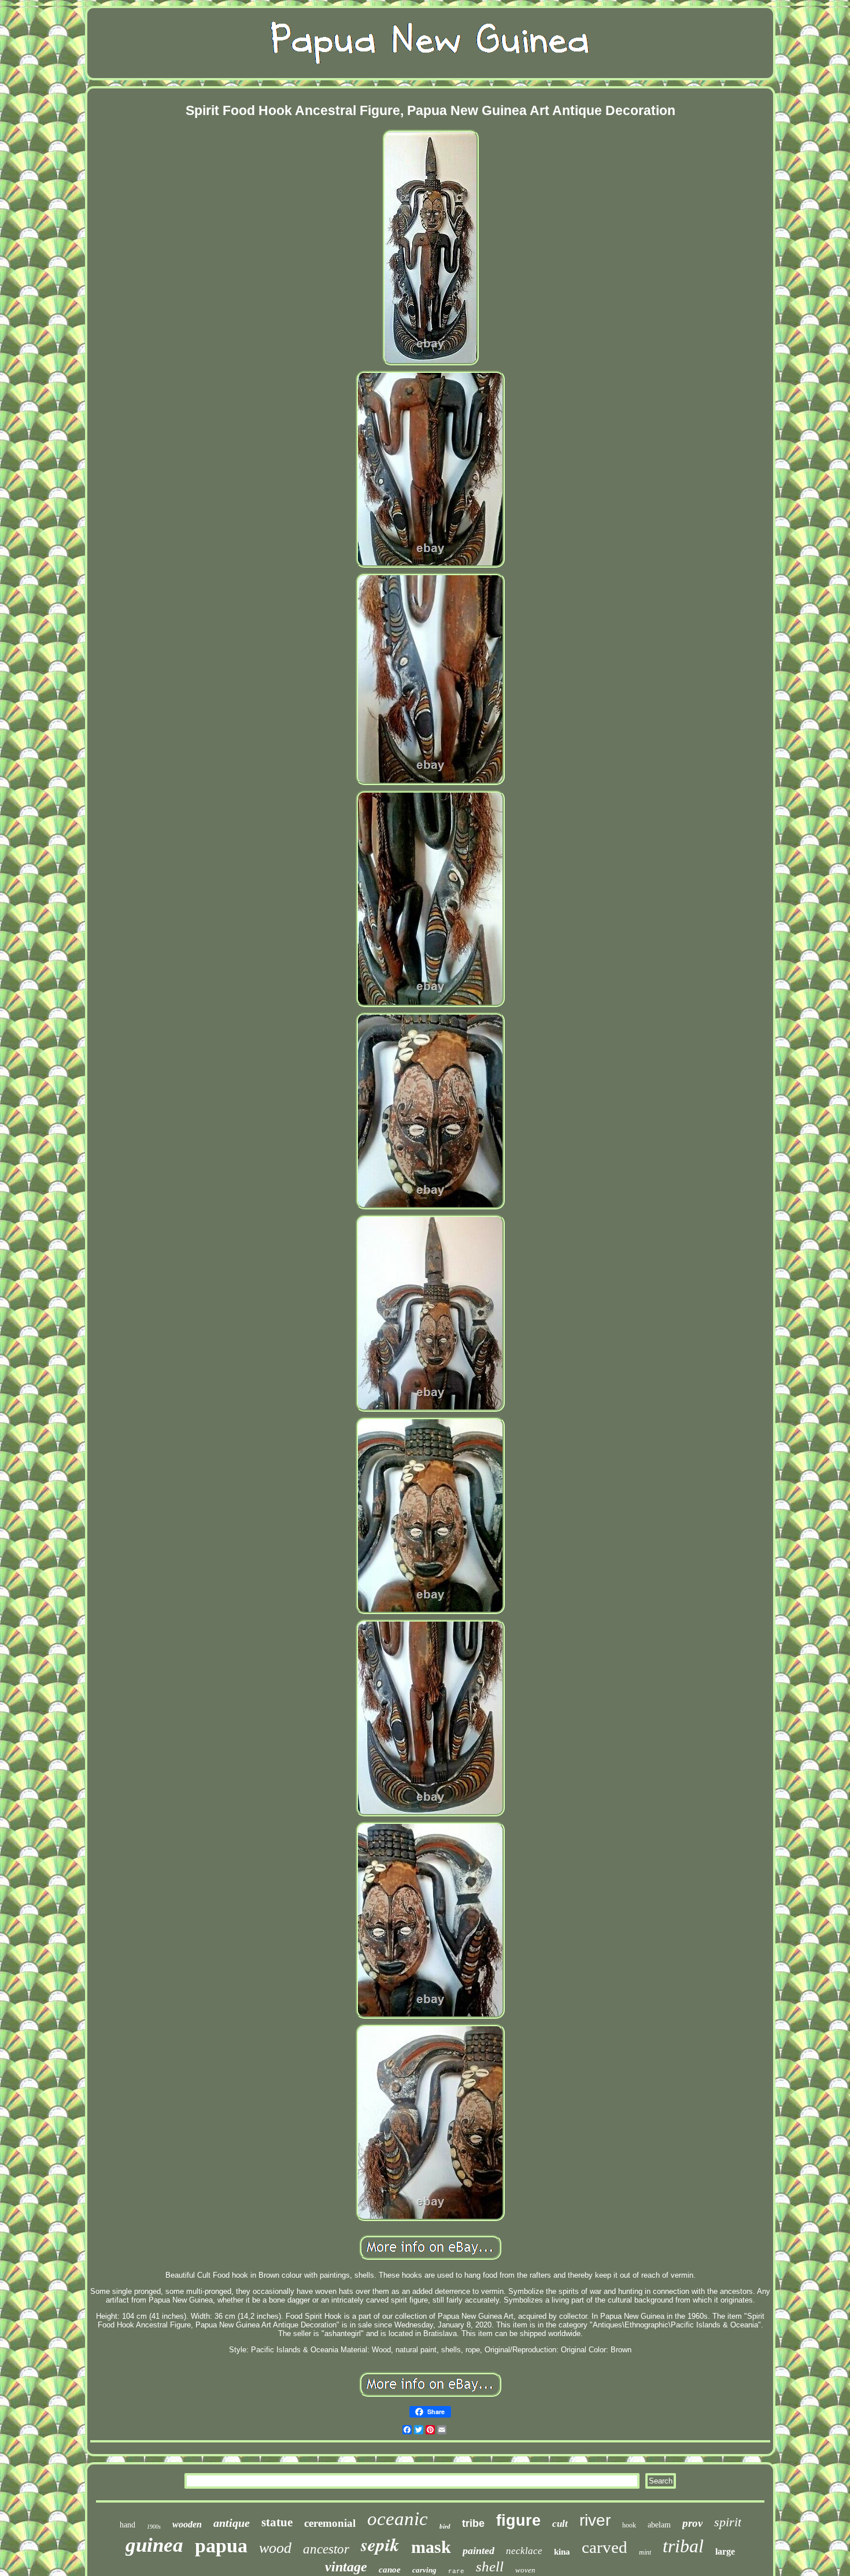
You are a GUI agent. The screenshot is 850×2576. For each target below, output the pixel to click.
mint (645, 2552)
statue (277, 2522)
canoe (390, 2570)
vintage (346, 2567)
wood (275, 2548)
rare (456, 2571)
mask (431, 2547)
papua (221, 2546)
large (725, 2551)
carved (605, 2547)
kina (562, 2552)
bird (445, 2526)
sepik (380, 2544)
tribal (683, 2546)
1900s (154, 2527)
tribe (473, 2523)
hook (629, 2525)
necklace (524, 2551)
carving (424, 2570)
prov (692, 2523)
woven (525, 2570)
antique (232, 2523)
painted (478, 2551)
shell (490, 2566)
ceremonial (330, 2523)
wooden (187, 2524)
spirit (728, 2522)
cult (560, 2524)
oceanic (398, 2519)
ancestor (326, 2549)
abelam (659, 2525)
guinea (154, 2545)
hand (127, 2525)
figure (518, 2521)
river (595, 2520)
